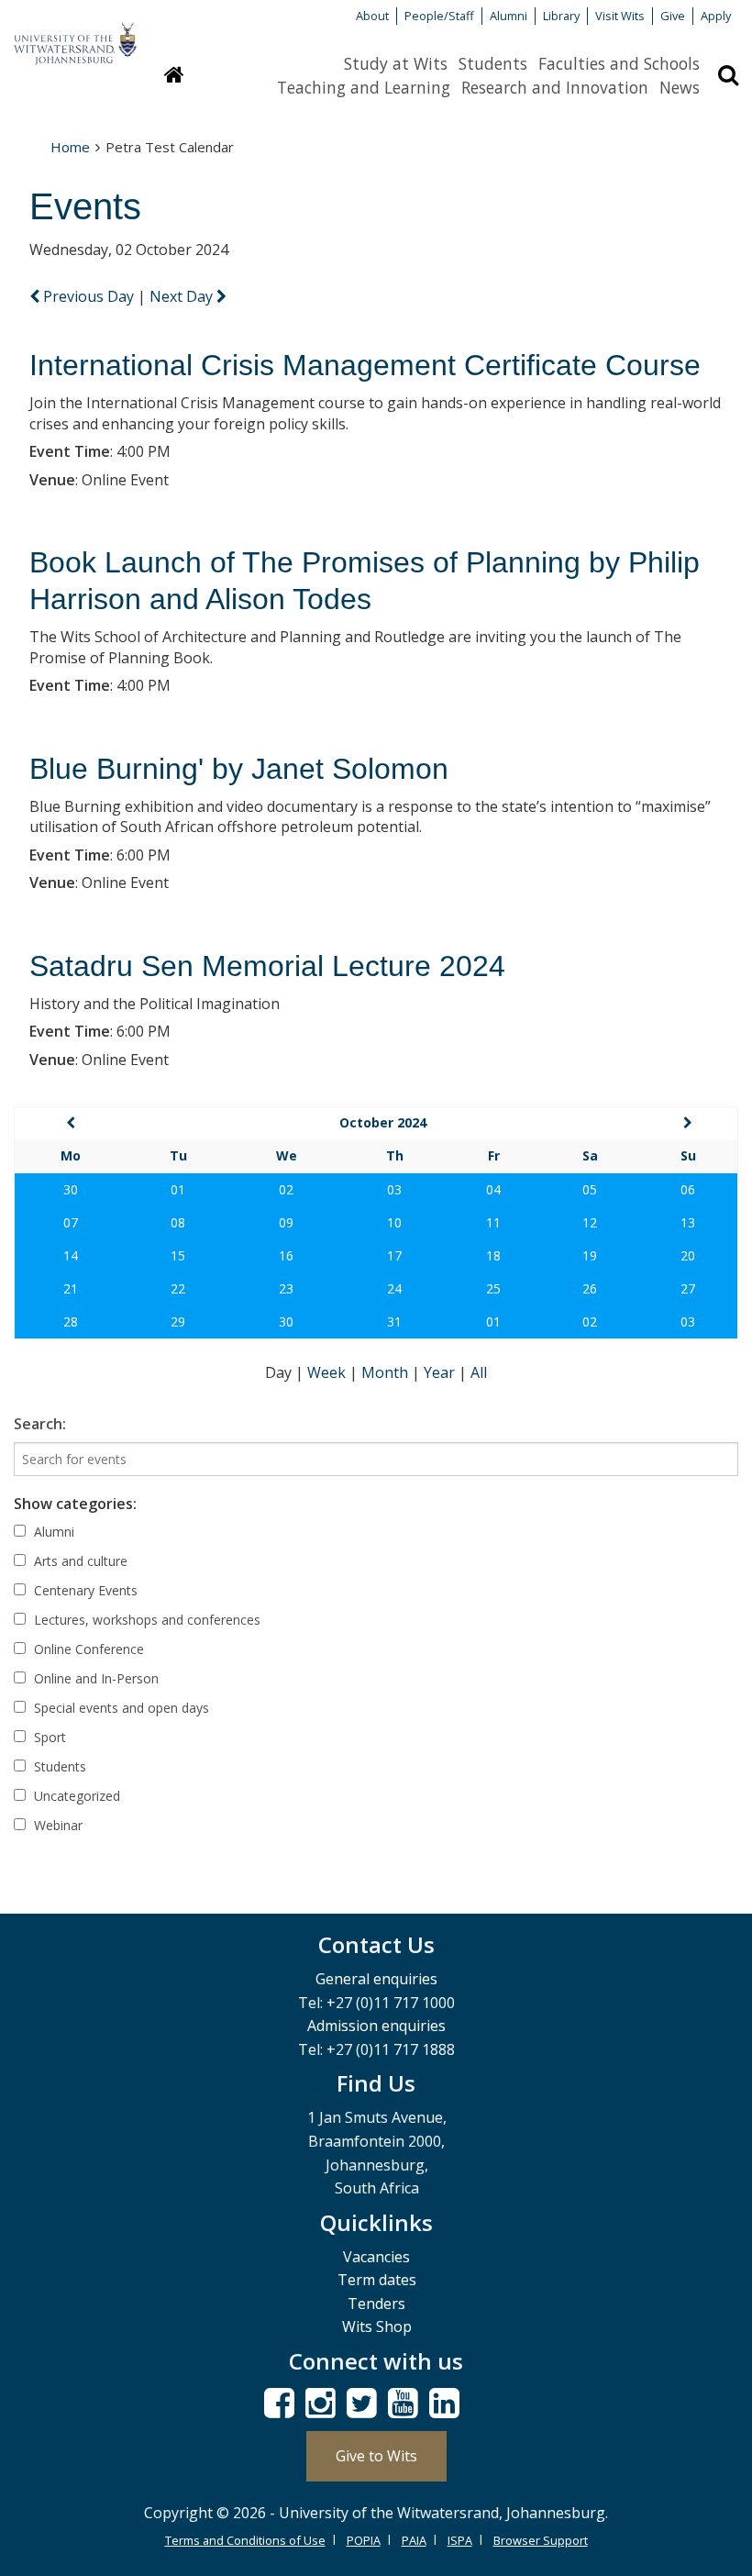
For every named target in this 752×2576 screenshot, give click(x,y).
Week (328, 1372)
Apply (716, 16)
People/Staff (439, 16)
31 (394, 1321)
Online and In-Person (94, 1678)
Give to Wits (376, 2456)
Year (441, 1372)
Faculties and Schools (619, 63)
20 (688, 1255)
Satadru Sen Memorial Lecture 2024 (267, 966)
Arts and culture (79, 1561)
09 (286, 1222)
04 (493, 1189)
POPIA (364, 2540)
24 (394, 1288)
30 (71, 1189)
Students (493, 63)
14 (71, 1255)
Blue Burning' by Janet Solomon (239, 769)
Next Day (183, 296)
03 (394, 1189)
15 (178, 1255)
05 (590, 1189)
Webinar (56, 1825)
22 (178, 1288)
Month (387, 1372)
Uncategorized (75, 1796)
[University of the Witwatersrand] (75, 35)
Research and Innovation (555, 87)
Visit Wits (620, 16)
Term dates (377, 2280)
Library (561, 16)
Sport (48, 1737)
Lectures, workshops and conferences (145, 1620)
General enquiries (376, 1979)
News (680, 87)
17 (394, 1255)
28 (71, 1321)
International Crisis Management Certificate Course (365, 365)
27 (688, 1288)
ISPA (460, 2540)
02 (286, 1189)
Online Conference (87, 1649)
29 (178, 1321)
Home (70, 147)
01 (178, 1189)
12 (590, 1222)
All (479, 1372)
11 (493, 1222)
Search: (40, 1424)
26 (590, 1288)
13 (688, 1222)
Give (673, 16)
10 (394, 1222)
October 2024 (383, 1122)
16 (286, 1255)
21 (71, 1288)
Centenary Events (84, 1590)
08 (178, 1222)
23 (286, 1288)
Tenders (376, 2304)
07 (71, 1222)
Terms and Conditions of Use (245, 2540)
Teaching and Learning (364, 87)
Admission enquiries (376, 2026)
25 (493, 1288)
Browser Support (541, 2540)
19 (590, 1255)
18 (493, 1255)
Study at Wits (396, 63)
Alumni (509, 16)
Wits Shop (377, 2326)
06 (688, 1189)
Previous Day (88, 296)
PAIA (414, 2540)
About (372, 16)
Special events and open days (120, 1708)
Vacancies (376, 2257)
